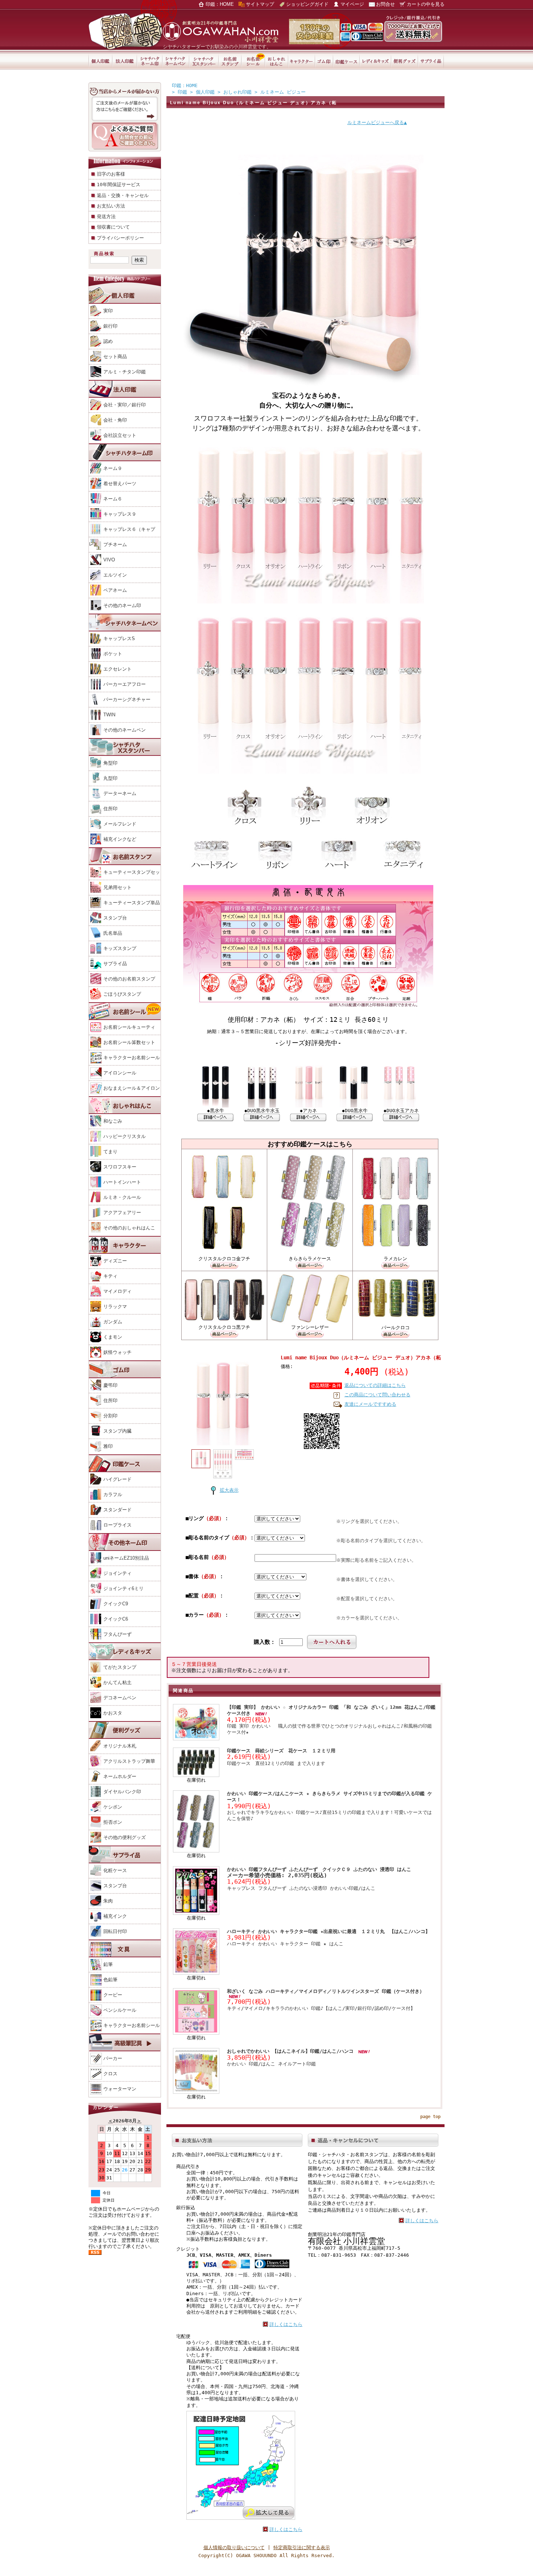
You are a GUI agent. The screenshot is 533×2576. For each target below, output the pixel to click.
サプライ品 (115, 964)
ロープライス (117, 1525)
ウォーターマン (120, 2089)
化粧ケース (115, 1870)
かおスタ (113, 1713)
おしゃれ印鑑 (237, 92)
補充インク (115, 1916)
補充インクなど (120, 839)
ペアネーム (115, 590)
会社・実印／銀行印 (125, 405)
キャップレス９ (120, 514)
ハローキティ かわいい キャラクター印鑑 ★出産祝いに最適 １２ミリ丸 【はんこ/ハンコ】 (331, 1931)
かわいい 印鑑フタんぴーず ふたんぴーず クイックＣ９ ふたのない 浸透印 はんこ (319, 1869)
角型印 (110, 763)
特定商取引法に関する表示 (302, 2548)
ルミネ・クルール (122, 1197)
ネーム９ (113, 468)
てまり (110, 1152)
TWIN (109, 715)
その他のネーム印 (122, 605)
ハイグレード (117, 1479)
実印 (108, 311)
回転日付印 (115, 1931)
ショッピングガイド (307, 4)
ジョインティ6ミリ (123, 1588)
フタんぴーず (117, 1634)
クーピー (113, 1995)
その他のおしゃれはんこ (129, 1228)
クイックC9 (116, 1604)
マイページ (352, 4)
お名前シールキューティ (129, 1027)
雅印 (108, 1446)
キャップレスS (119, 638)
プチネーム (115, 544)
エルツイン (115, 575)
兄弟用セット (117, 887)
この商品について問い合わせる (377, 1395)
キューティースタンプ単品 (132, 903)
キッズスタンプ (120, 948)
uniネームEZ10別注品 (126, 1558)
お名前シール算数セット (129, 1042)
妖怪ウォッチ (117, 1352)
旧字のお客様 (111, 174)
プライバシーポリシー (120, 238)
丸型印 (110, 778)
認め (108, 341)
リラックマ (115, 1307)
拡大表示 (229, 1490)
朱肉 (108, 1901)
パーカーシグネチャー (127, 699)
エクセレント (117, 669)
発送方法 (106, 216)
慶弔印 (110, 1385)
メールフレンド (120, 824)
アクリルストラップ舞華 (129, 1761)
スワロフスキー (120, 1167)
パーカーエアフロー (125, 684)
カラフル (113, 1494)
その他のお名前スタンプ (129, 979)
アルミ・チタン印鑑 (125, 372)
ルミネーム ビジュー (283, 92)
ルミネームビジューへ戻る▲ (377, 122)
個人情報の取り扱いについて (234, 2548)
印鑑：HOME (220, 4)
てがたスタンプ (120, 1667)
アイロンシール (120, 1073)
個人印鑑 (205, 92)
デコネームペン (120, 1698)
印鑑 (182, 92)
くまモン (113, 1337)
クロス (110, 2074)
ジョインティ (117, 1573)
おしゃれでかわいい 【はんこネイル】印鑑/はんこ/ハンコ (292, 2051)
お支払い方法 (111, 206)
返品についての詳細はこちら (375, 1385)
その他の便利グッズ (125, 1837)
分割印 (110, 1416)
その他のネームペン (125, 730)
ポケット (113, 654)
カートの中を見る (426, 4)
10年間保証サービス (119, 185)
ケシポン (113, 1807)
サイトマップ (260, 4)
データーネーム (120, 793)
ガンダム (113, 1322)
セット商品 (115, 357)
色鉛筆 (110, 1980)
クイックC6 (116, 1619)
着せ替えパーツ (120, 484)
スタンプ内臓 (117, 1431)
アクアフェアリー (122, 1213)
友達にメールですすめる (370, 1404)
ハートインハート (122, 1182)
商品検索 (104, 254)
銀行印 (110, 326)
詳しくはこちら (286, 2324)
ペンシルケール (120, 2010)
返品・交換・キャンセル (123, 195)
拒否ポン (113, 1822)
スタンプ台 (115, 918)
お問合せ (385, 4)
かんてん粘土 (117, 1682)
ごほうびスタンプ (122, 994)
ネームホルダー (120, 1776)
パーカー (113, 2058)
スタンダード (117, 1510)
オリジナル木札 (120, 1746)
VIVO (109, 560)
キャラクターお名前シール (132, 1058)
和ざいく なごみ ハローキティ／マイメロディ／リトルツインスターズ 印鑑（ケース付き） (326, 1991)
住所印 (110, 809)
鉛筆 (108, 1964)
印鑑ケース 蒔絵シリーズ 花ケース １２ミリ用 (281, 1751)
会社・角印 (115, 420)
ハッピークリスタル (125, 1136)
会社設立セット (120, 435)
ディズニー (115, 1261)
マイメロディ (117, 1291)
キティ (110, 1276)
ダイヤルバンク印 (122, 1792)
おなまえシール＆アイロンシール (124, 1095)
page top (430, 2117)
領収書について (113, 227)
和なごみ (113, 1121)
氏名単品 (113, 933)
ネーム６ (113, 499)
